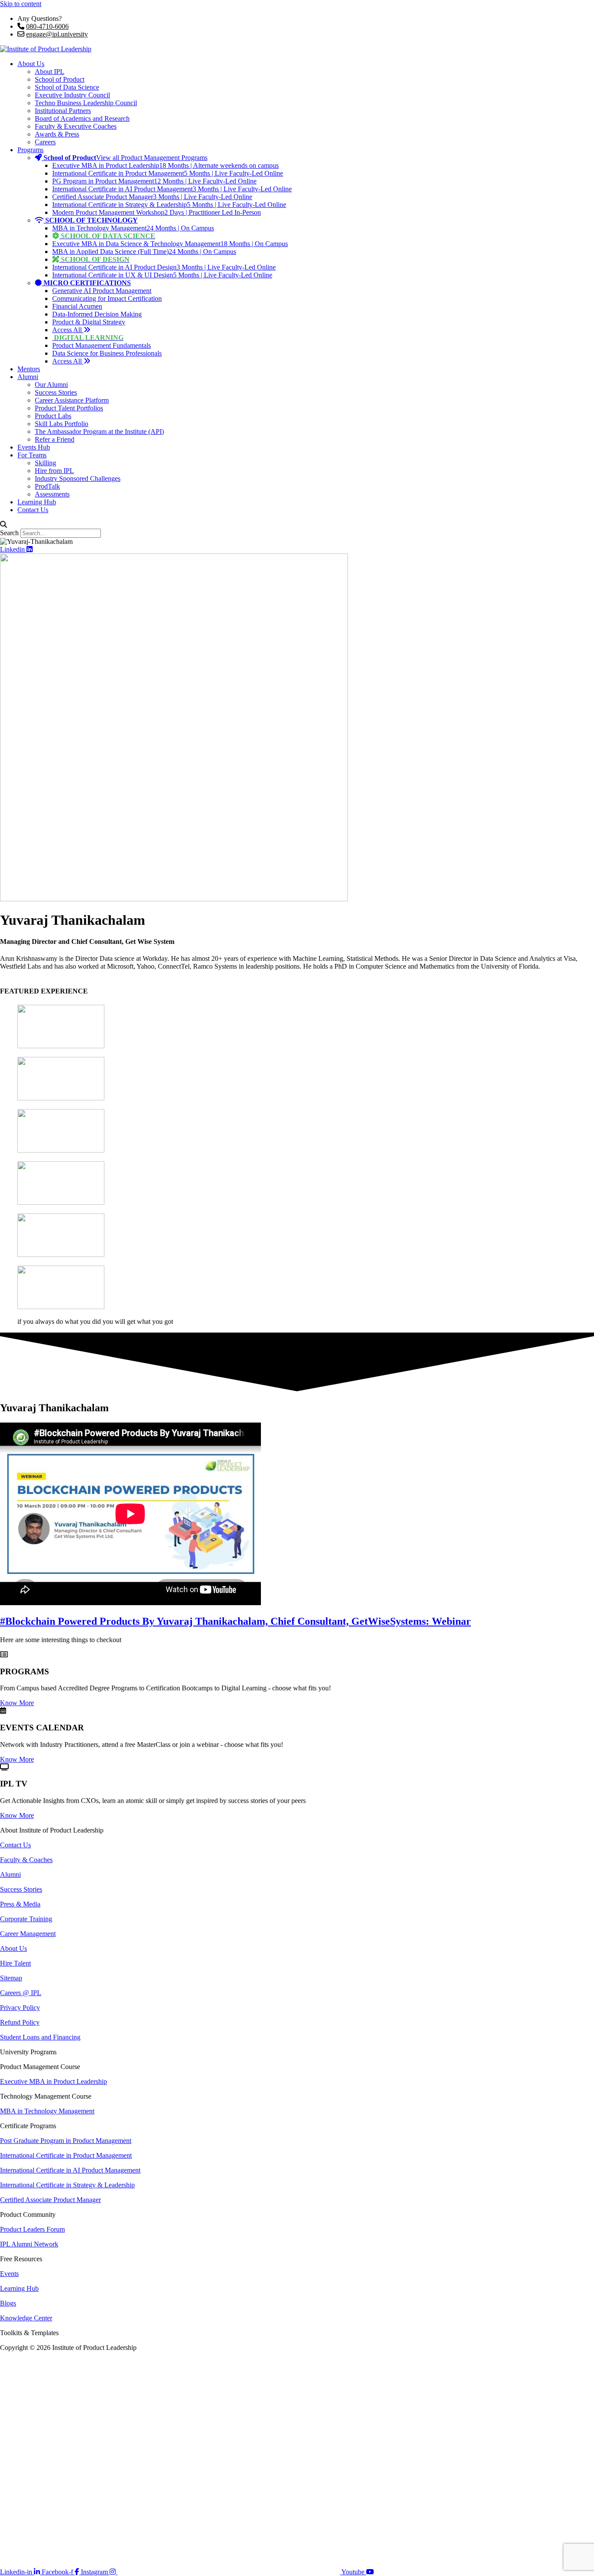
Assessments (52, 494)
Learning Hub (37, 502)
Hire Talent (15, 1963)
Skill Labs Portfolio (62, 424)
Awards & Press (57, 134)
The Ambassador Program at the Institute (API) (99, 432)
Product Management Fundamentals (102, 345)
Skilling (45, 463)
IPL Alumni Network (29, 2244)
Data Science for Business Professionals (107, 353)
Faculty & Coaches (26, 1860)
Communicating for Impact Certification (107, 298)
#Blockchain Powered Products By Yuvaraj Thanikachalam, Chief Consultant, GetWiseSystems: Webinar (235, 1621)
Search (9, 533)
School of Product (60, 79)
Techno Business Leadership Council (86, 103)
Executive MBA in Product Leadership (53, 2081)
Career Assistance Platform (72, 400)
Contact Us (33, 510)
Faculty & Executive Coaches (76, 126)
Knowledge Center (26, 2318)
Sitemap (11, 1978)
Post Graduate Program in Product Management (66, 2141)
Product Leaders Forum (32, 2229)
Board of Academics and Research (82, 118)
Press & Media (20, 1904)
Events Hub (34, 447)
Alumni (28, 377)
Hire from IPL (54, 471)
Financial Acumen (77, 306)
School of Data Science (67, 87)
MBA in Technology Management (47, 2111)
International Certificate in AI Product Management (70, 2170)
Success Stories (56, 392)
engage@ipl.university (57, 34)
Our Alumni (51, 385)
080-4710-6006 (47, 26)
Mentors (29, 369)
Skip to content (21, 4)
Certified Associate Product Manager (50, 2200)
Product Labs (53, 416)
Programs (30, 150)
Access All (68, 330)
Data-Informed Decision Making (97, 314)
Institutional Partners (63, 111)
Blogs (8, 2303)
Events (9, 2274)
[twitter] (229, 2572)
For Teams (32, 455)
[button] (297, 525)
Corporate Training (26, 1919)
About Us (31, 64)
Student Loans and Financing (40, 2037)
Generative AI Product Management (102, 291)
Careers (45, 142)
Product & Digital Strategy (89, 322)
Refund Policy (20, 2022)
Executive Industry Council (72, 95)
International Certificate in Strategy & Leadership (67, 2185)
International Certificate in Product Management (66, 2155)
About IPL (50, 72)
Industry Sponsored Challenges (78, 478)
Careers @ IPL (21, 1993)
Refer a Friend (55, 439)
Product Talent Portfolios (69, 408)
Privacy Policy (20, 2008)
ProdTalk (47, 486)
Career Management (28, 1934)
